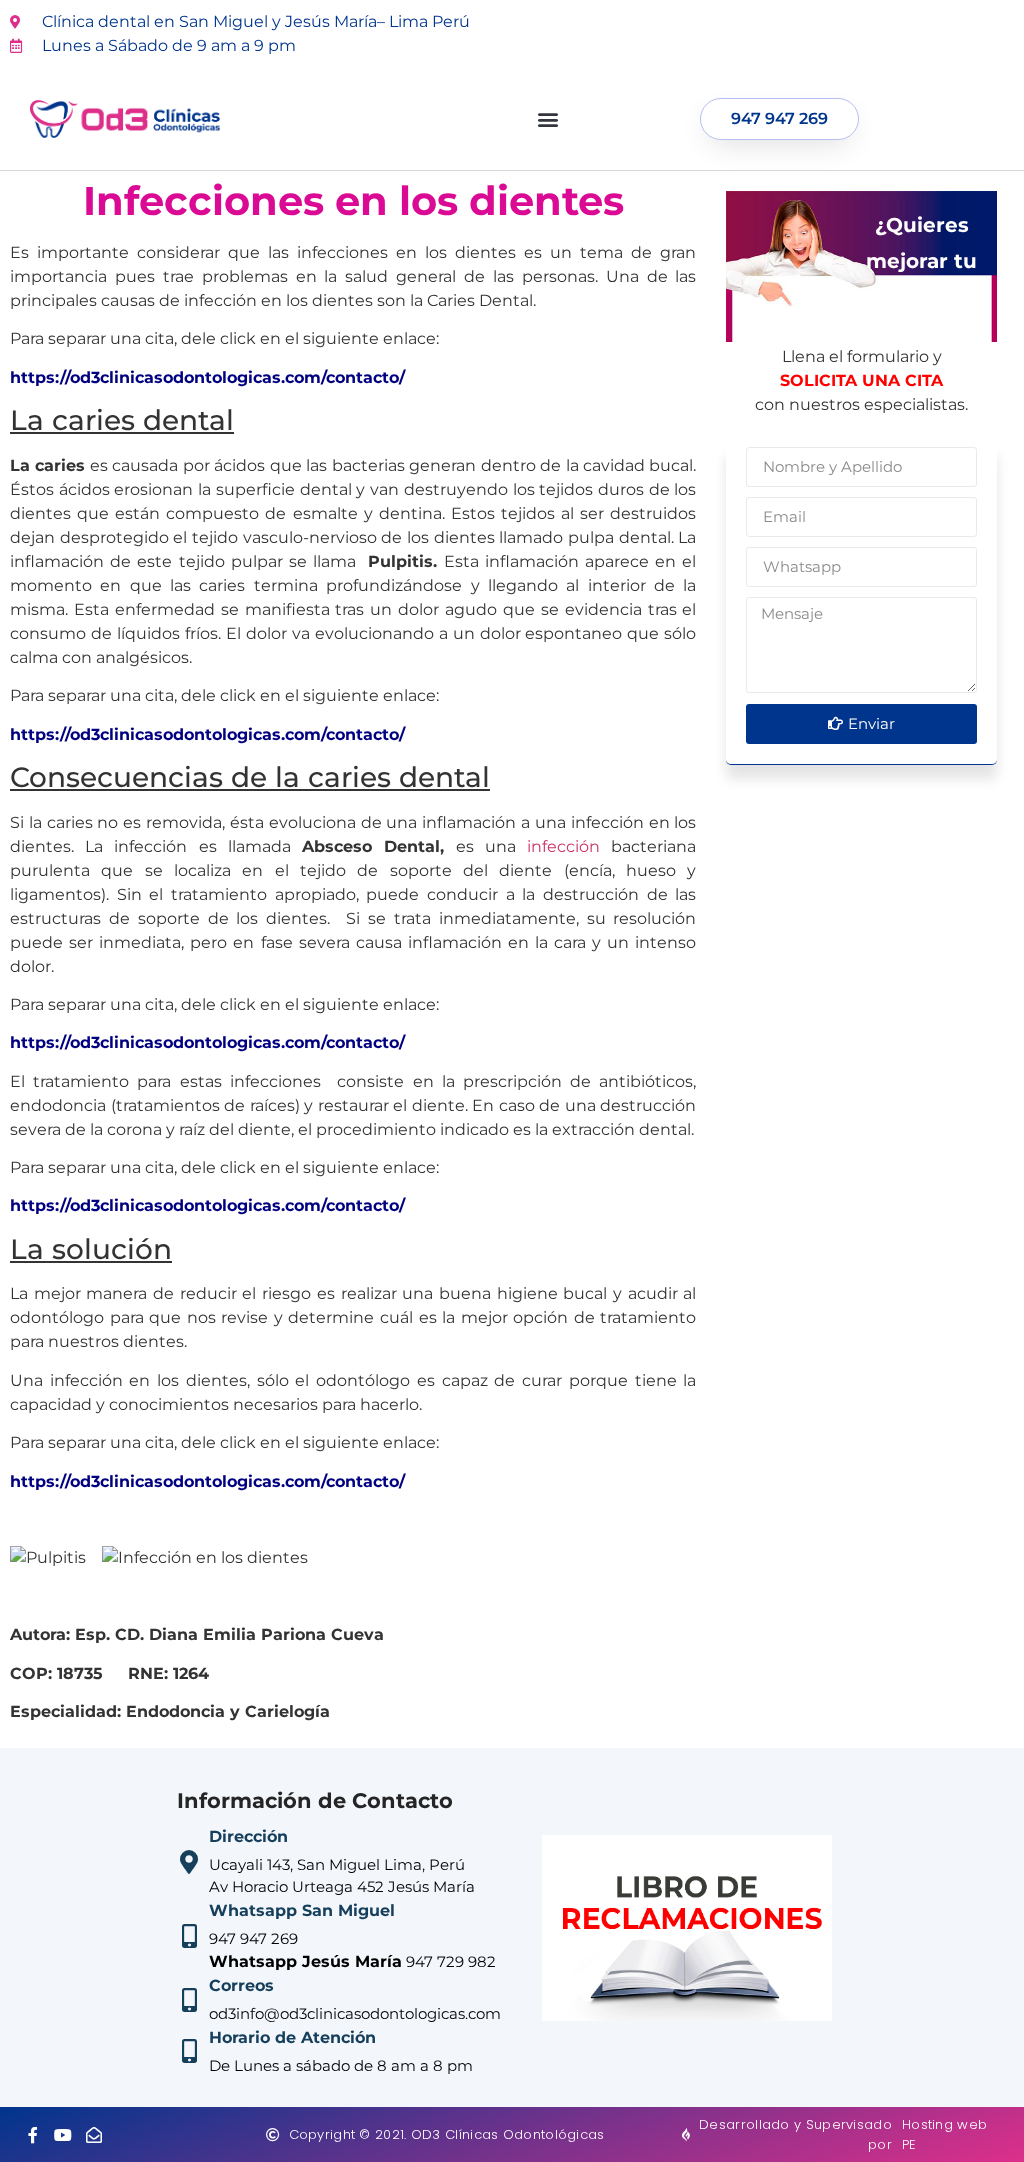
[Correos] (189, 2000)
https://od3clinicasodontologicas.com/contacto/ (207, 377)
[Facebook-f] (33, 2135)
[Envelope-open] (94, 2135)
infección (563, 846)
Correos (241, 1985)
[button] (547, 119)
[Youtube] (64, 2135)
